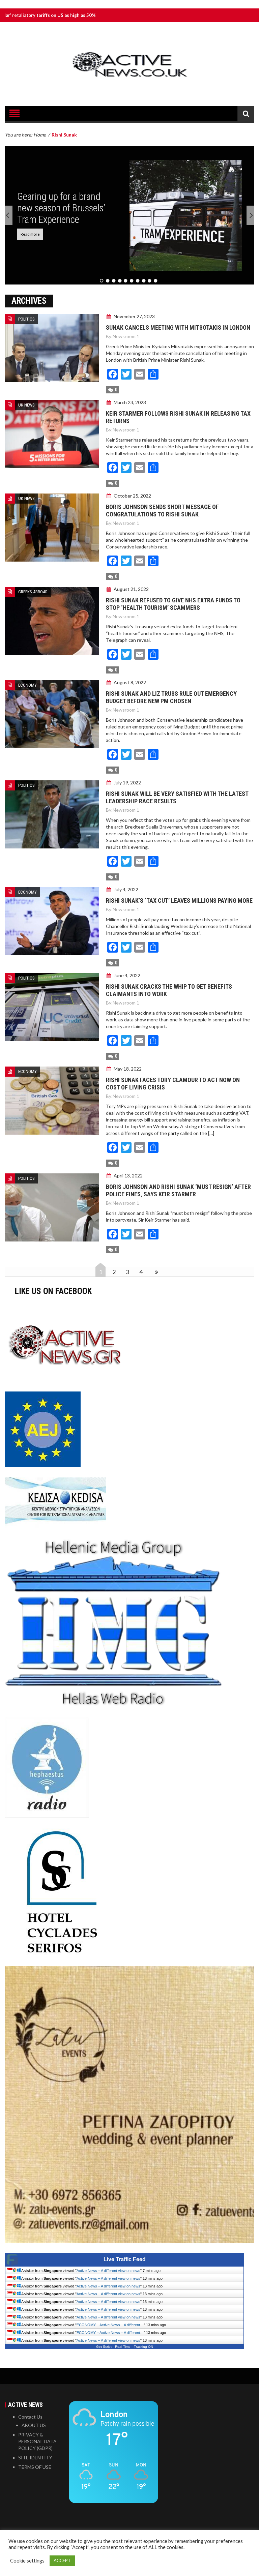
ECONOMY (27, 685)
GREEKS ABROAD (33, 592)
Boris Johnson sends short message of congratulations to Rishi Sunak (162, 511)
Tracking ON (143, 2347)
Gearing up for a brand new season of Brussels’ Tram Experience (61, 208)
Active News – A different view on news (108, 2271)
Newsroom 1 (126, 336)
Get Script (104, 2347)
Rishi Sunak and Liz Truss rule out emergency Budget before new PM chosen (171, 697)
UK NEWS (26, 405)
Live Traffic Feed (125, 2259)
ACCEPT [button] (62, 2560)
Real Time (123, 2347)
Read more (30, 234)
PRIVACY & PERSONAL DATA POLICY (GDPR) (37, 2441)
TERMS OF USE (35, 2467)
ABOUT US (34, 2425)
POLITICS (26, 319)
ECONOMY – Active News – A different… (110, 2325)
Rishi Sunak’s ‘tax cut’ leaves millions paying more (179, 901)
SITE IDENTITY (35, 2458)
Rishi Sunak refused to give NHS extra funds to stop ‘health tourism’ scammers (173, 604)
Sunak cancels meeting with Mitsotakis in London (178, 327)
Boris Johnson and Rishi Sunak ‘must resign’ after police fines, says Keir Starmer (178, 1190)
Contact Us (30, 2417)
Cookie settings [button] (27, 2561)
